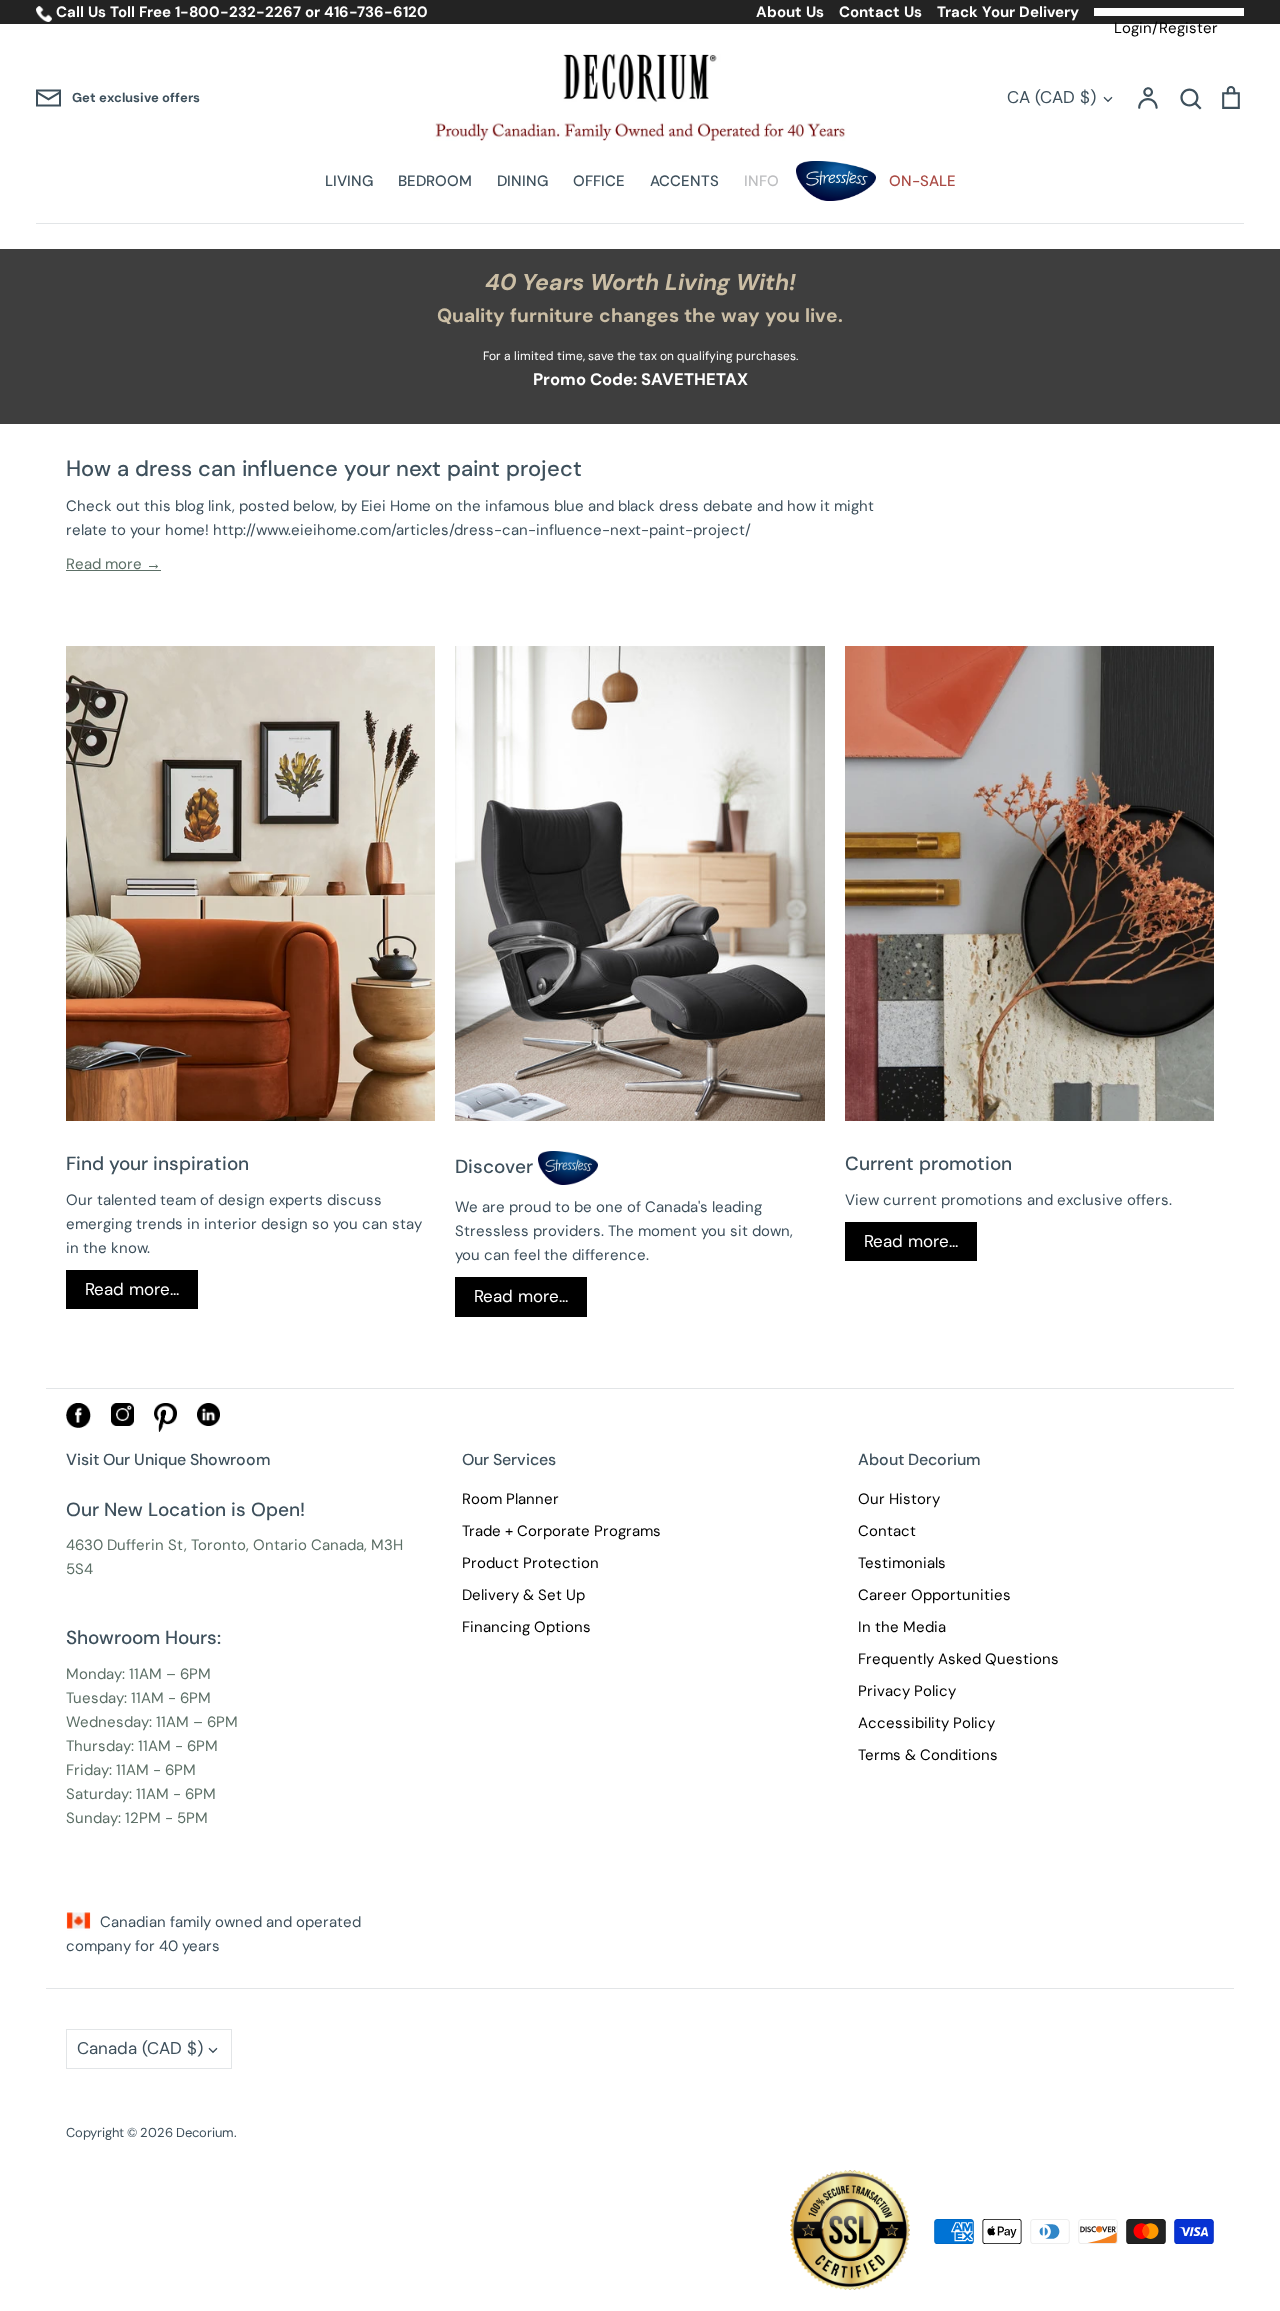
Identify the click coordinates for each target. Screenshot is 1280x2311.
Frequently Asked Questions (958, 1659)
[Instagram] (122, 1421)
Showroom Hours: (143, 1637)
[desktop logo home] (640, 97)
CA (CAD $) (1051, 97)
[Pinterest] (165, 1427)
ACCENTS (684, 181)
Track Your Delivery (1008, 12)
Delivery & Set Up (523, 1595)
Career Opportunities (934, 1595)
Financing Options (526, 1627)
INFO (761, 181)
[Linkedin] (208, 1421)
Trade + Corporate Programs (561, 1531)
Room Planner (510, 1499)
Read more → (113, 564)
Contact (887, 1531)
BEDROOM (435, 181)
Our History (899, 1499)
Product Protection (530, 1563)
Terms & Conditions (928, 1755)
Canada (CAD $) (140, 2048)
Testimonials (902, 1563)
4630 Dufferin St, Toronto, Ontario (186, 1545)
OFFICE (599, 181)
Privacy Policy (907, 1691)
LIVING (349, 181)
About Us (790, 12)
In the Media (902, 1627)
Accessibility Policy (926, 1723)
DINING (522, 181)
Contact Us (880, 12)
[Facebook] (78, 1423)
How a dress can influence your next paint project (324, 468)
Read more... (132, 1289)
